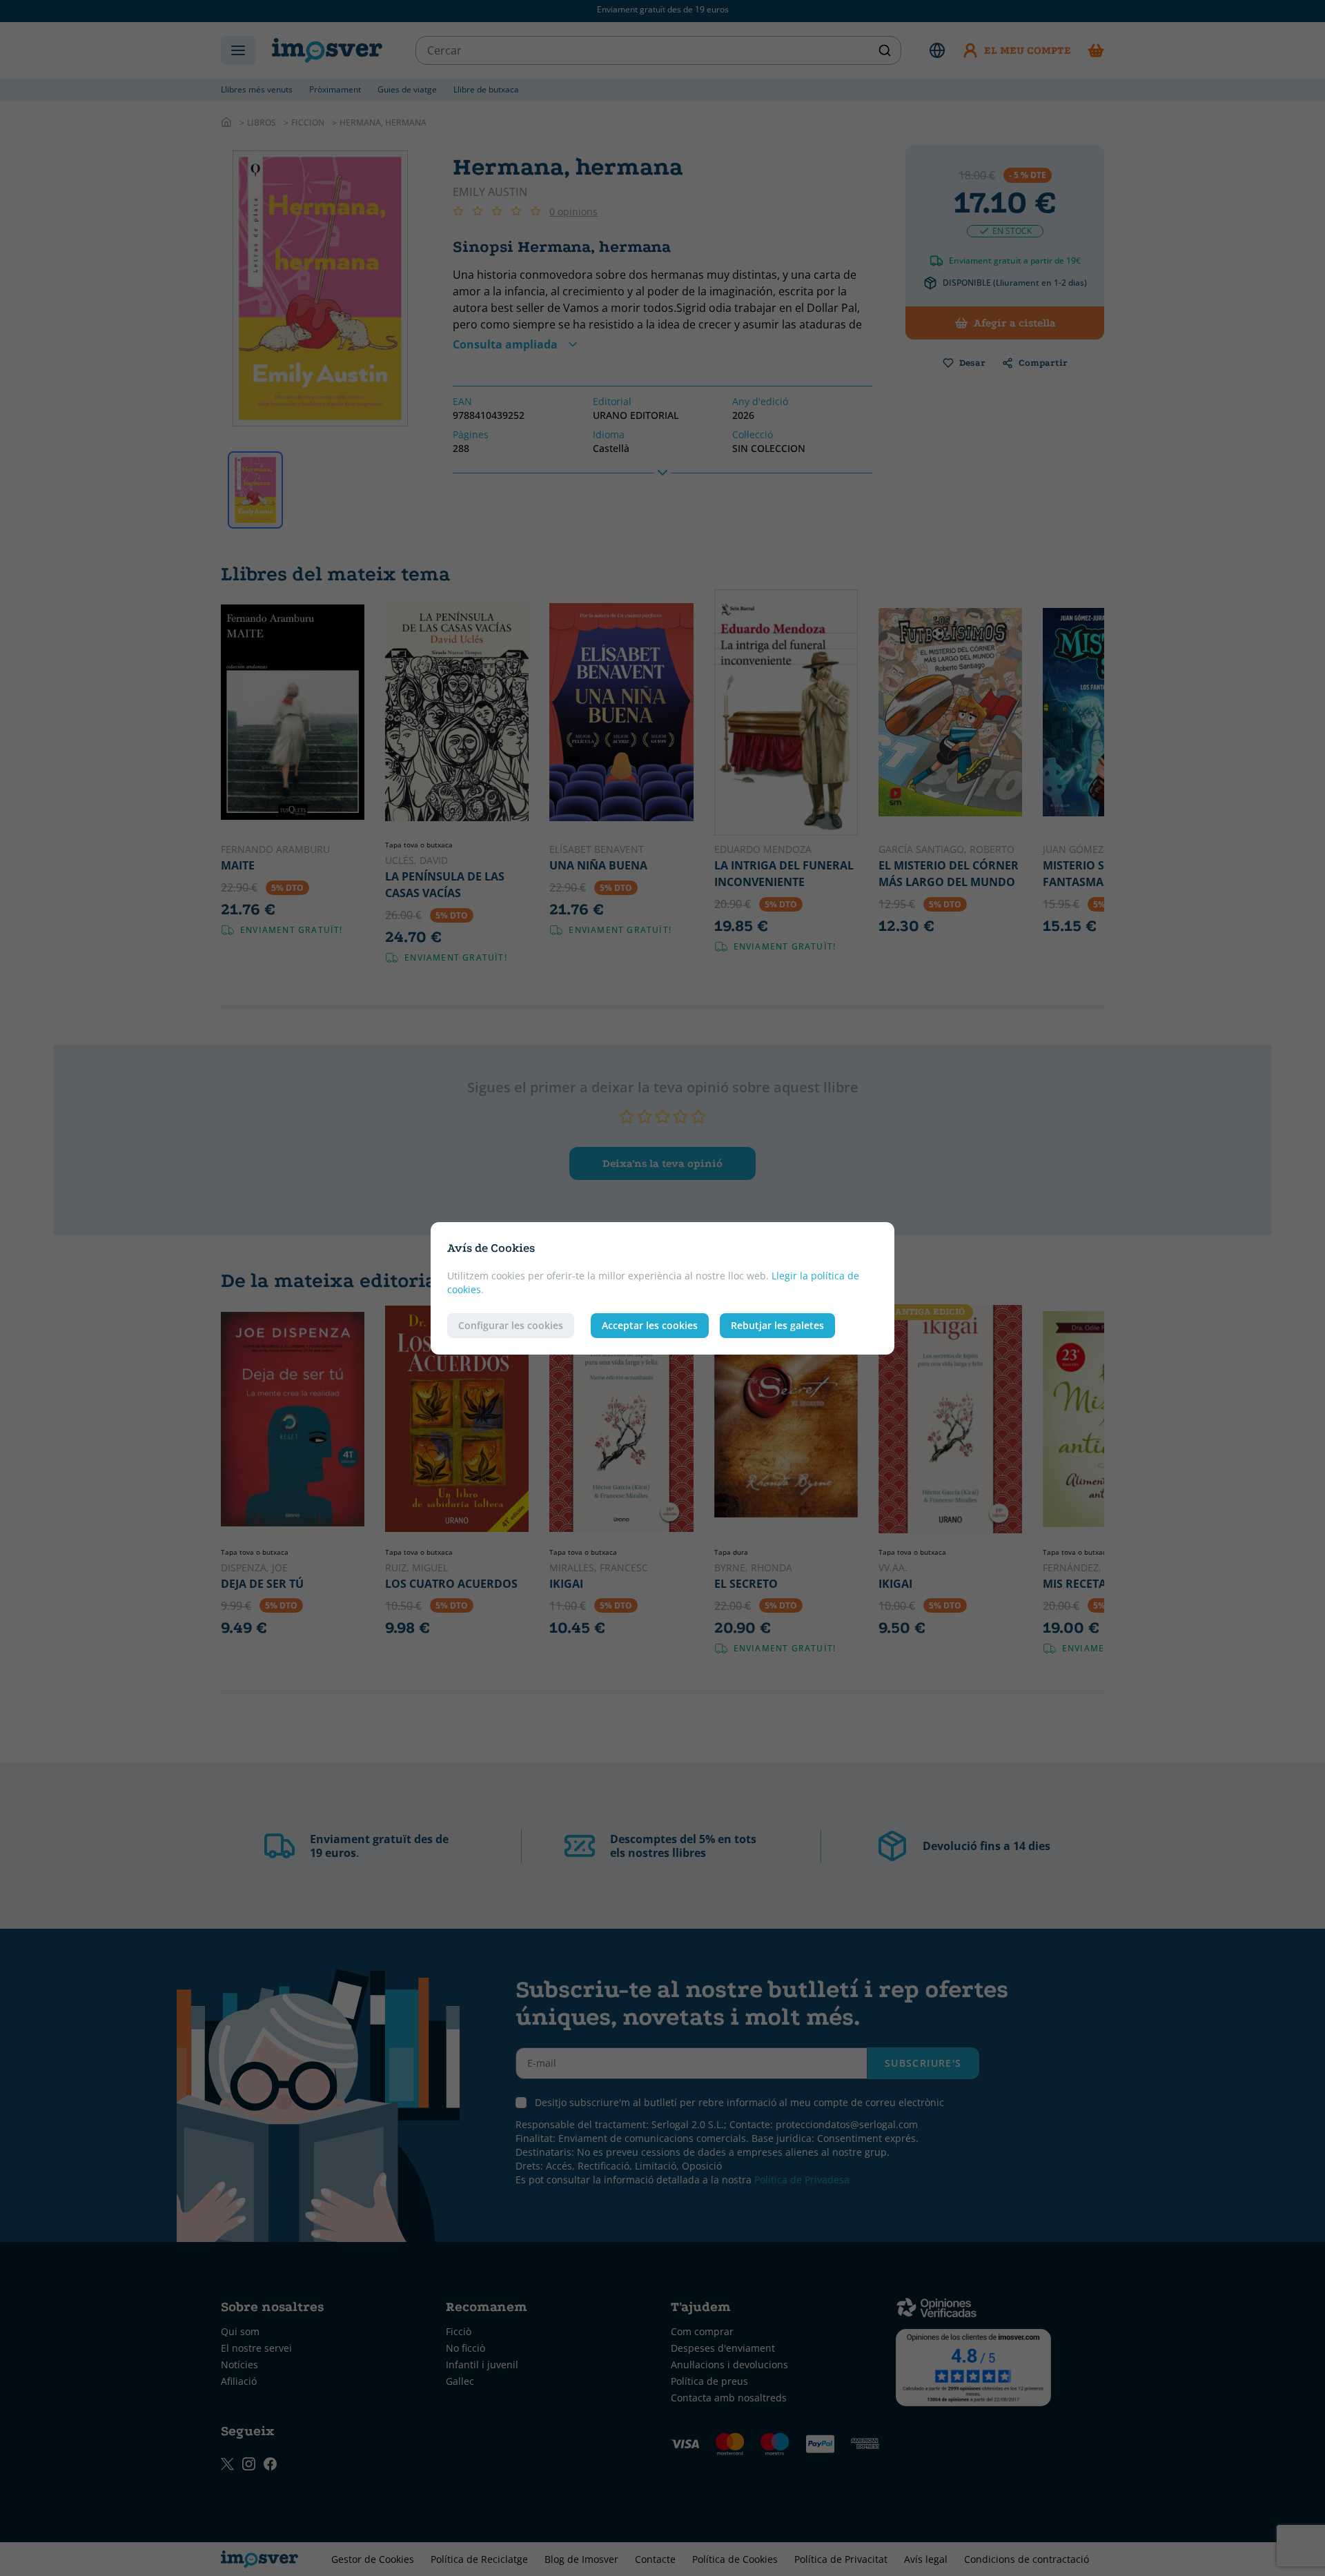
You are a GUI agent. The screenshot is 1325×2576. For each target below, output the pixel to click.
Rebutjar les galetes (777, 1325)
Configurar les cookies (511, 1325)
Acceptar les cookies (650, 1325)
